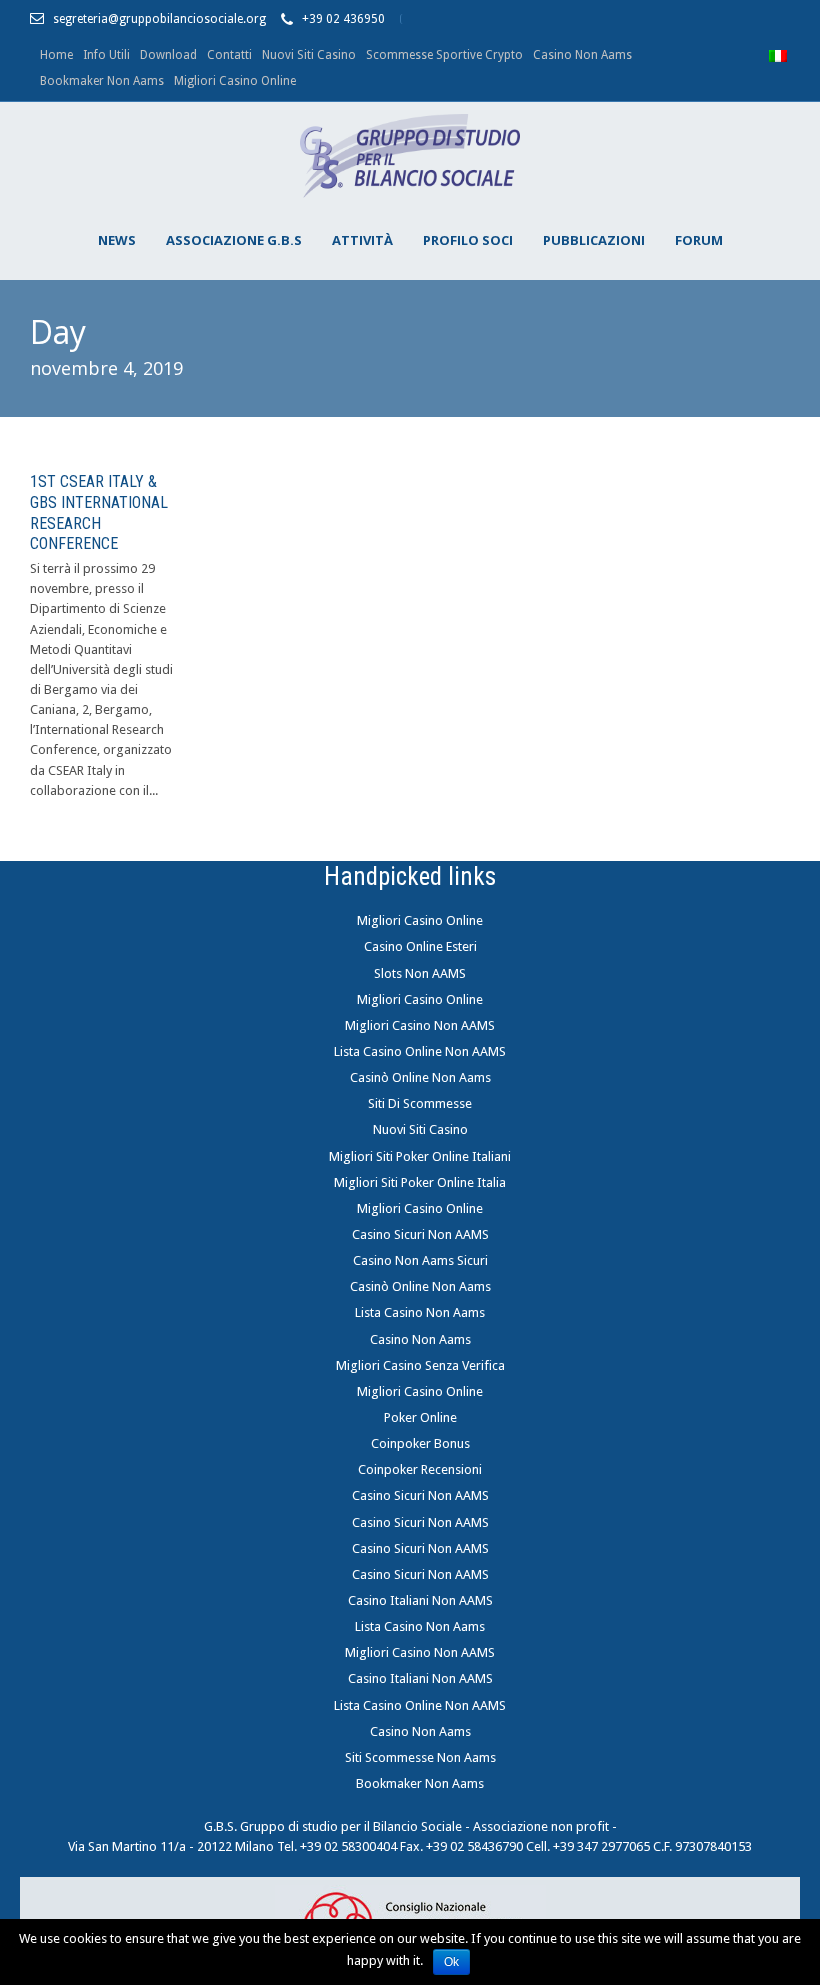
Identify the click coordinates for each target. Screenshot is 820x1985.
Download (168, 55)
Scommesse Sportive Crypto (444, 55)
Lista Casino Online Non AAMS (420, 1051)
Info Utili (106, 55)
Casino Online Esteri (420, 946)
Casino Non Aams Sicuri (420, 1260)
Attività (362, 240)
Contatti (229, 55)
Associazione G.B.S (234, 240)
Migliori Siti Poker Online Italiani (420, 1156)
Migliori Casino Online (235, 81)
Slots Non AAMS (420, 973)
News (117, 240)
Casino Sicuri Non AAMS (420, 1234)
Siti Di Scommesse (420, 1103)
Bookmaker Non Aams (102, 81)
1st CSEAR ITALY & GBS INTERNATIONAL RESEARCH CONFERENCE (99, 512)
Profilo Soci (468, 240)
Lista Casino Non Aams (420, 1312)
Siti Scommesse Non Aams (420, 1757)
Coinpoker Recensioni (420, 1469)
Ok (451, 1962)
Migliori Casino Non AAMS (420, 1025)
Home (56, 55)
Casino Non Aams (582, 55)
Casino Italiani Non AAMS (420, 1600)
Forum (699, 240)
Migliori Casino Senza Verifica (420, 1365)
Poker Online (420, 1417)
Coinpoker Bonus (420, 1443)
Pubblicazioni (594, 240)
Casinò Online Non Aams (420, 1077)
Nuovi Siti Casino (309, 55)
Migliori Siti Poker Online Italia (420, 1182)
